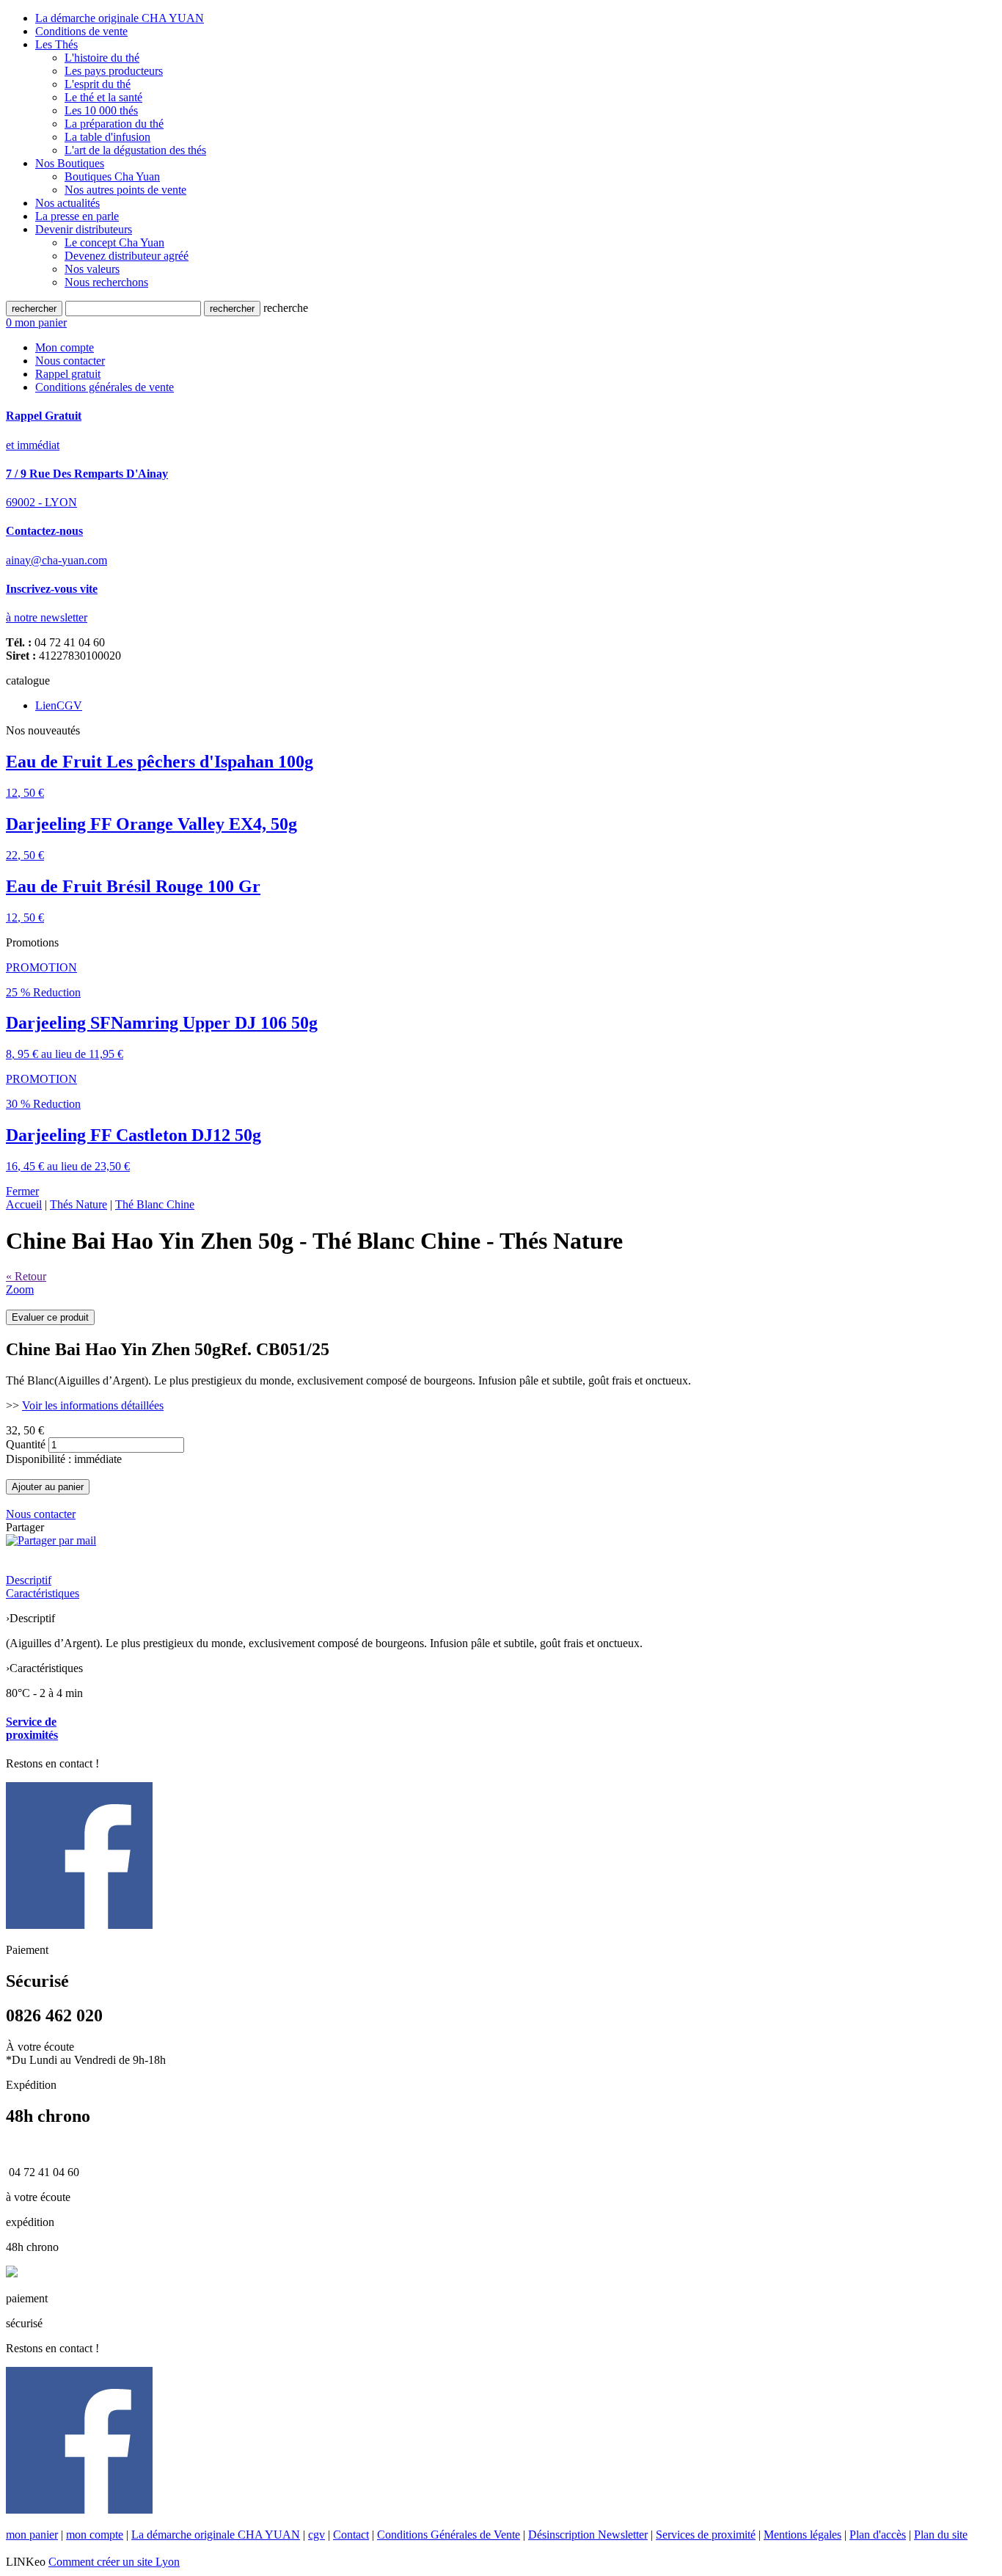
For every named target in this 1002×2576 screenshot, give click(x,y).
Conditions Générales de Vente (449, 2535)
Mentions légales (802, 2535)
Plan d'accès (878, 2535)
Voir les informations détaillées (93, 1405)
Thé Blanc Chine (155, 1204)
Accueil (24, 1204)
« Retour (26, 1276)
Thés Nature (78, 1204)
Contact (351, 2535)
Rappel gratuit (68, 374)
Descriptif (29, 1580)
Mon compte (65, 347)
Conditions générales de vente (105, 387)
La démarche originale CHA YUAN (216, 2535)
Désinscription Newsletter (588, 2535)
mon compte (95, 2535)
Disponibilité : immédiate (64, 1459)
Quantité (26, 1444)
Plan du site (941, 2535)
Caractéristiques (43, 1593)
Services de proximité (706, 2535)
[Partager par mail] (51, 1540)
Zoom (20, 1289)
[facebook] (79, 1925)
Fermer (22, 1191)
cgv (317, 2535)
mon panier (32, 2535)
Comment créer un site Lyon (114, 2562)
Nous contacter (70, 361)
